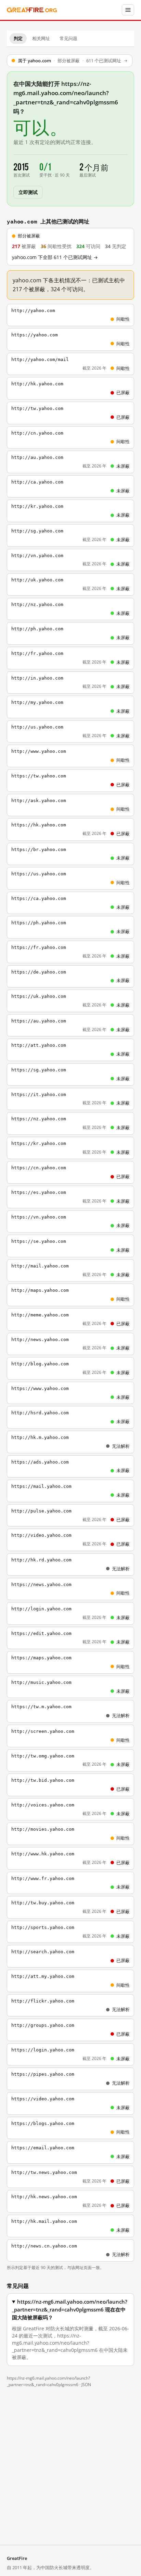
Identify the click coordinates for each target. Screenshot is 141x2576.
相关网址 (41, 38)
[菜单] (128, 10)
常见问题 (68, 38)
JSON (86, 2385)
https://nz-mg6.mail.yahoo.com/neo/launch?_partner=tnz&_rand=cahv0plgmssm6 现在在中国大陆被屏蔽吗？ (70, 2310)
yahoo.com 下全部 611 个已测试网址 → (55, 257)
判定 (18, 38)
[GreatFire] (32, 10)
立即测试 (28, 192)
